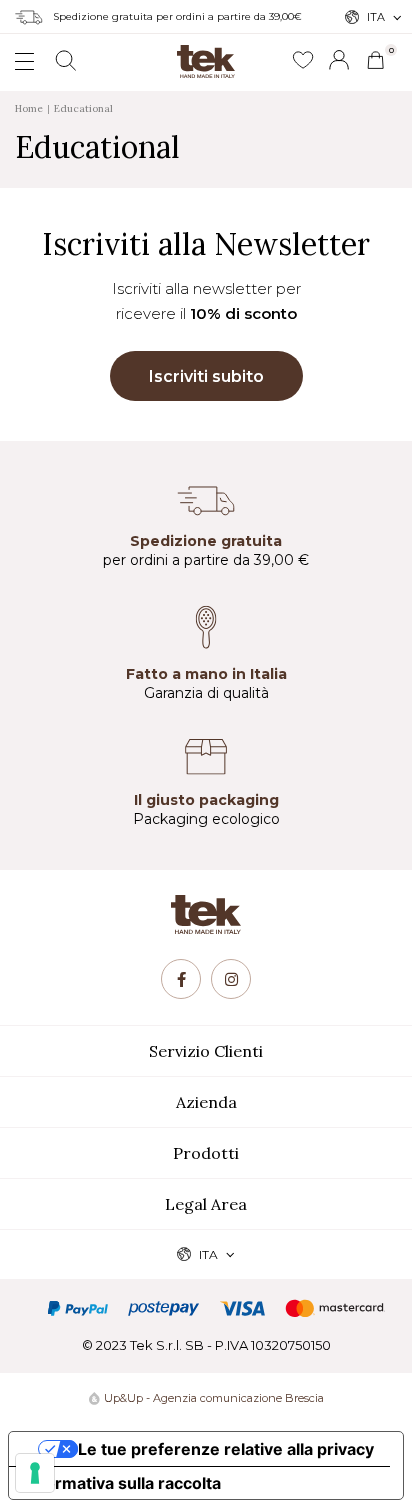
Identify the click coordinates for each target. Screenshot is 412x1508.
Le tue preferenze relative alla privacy (226, 1449)
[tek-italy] (206, 54)
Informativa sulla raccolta (123, 1483)
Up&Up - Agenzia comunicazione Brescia (214, 1398)
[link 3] (339, 60)
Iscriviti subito (206, 376)
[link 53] (231, 979)
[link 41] (303, 61)
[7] (35, 1473)
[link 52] (181, 979)
